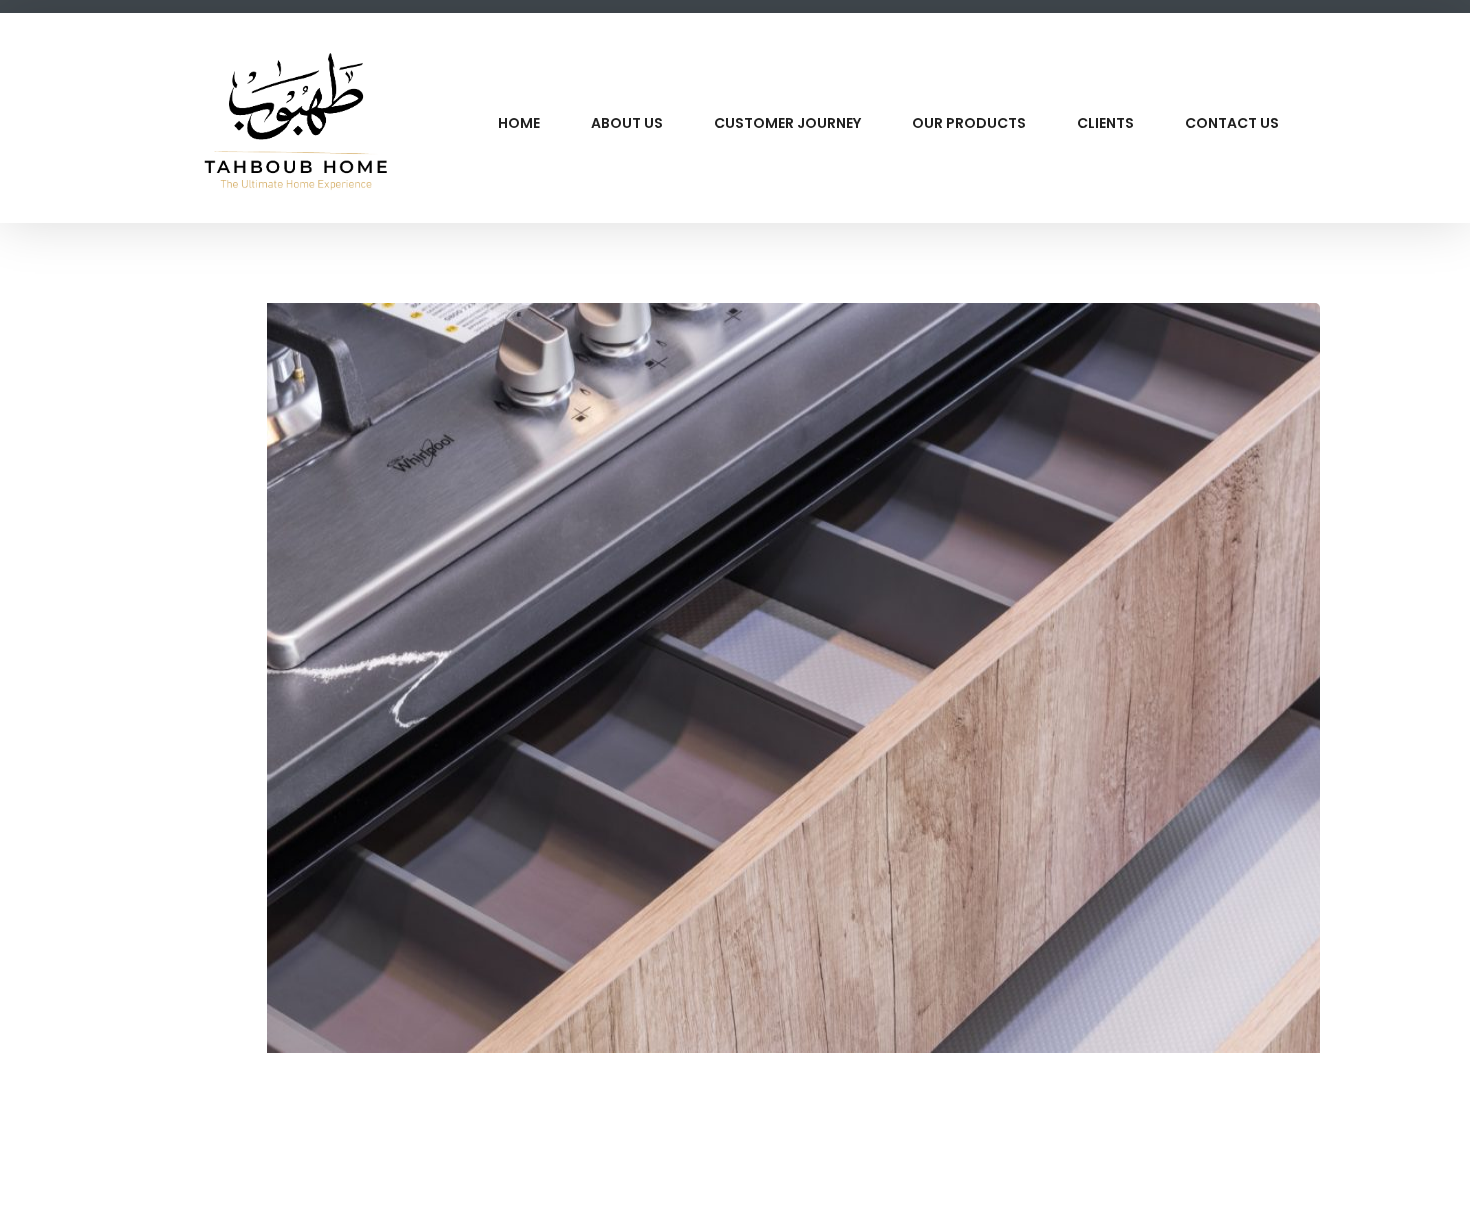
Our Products (969, 123)
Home (519, 123)
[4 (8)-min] (735, 678)
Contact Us (1232, 123)
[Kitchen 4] (1288, 1168)
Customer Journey (787, 123)
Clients (1105, 123)
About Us (627, 123)
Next (1345, 712)
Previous (125, 712)
